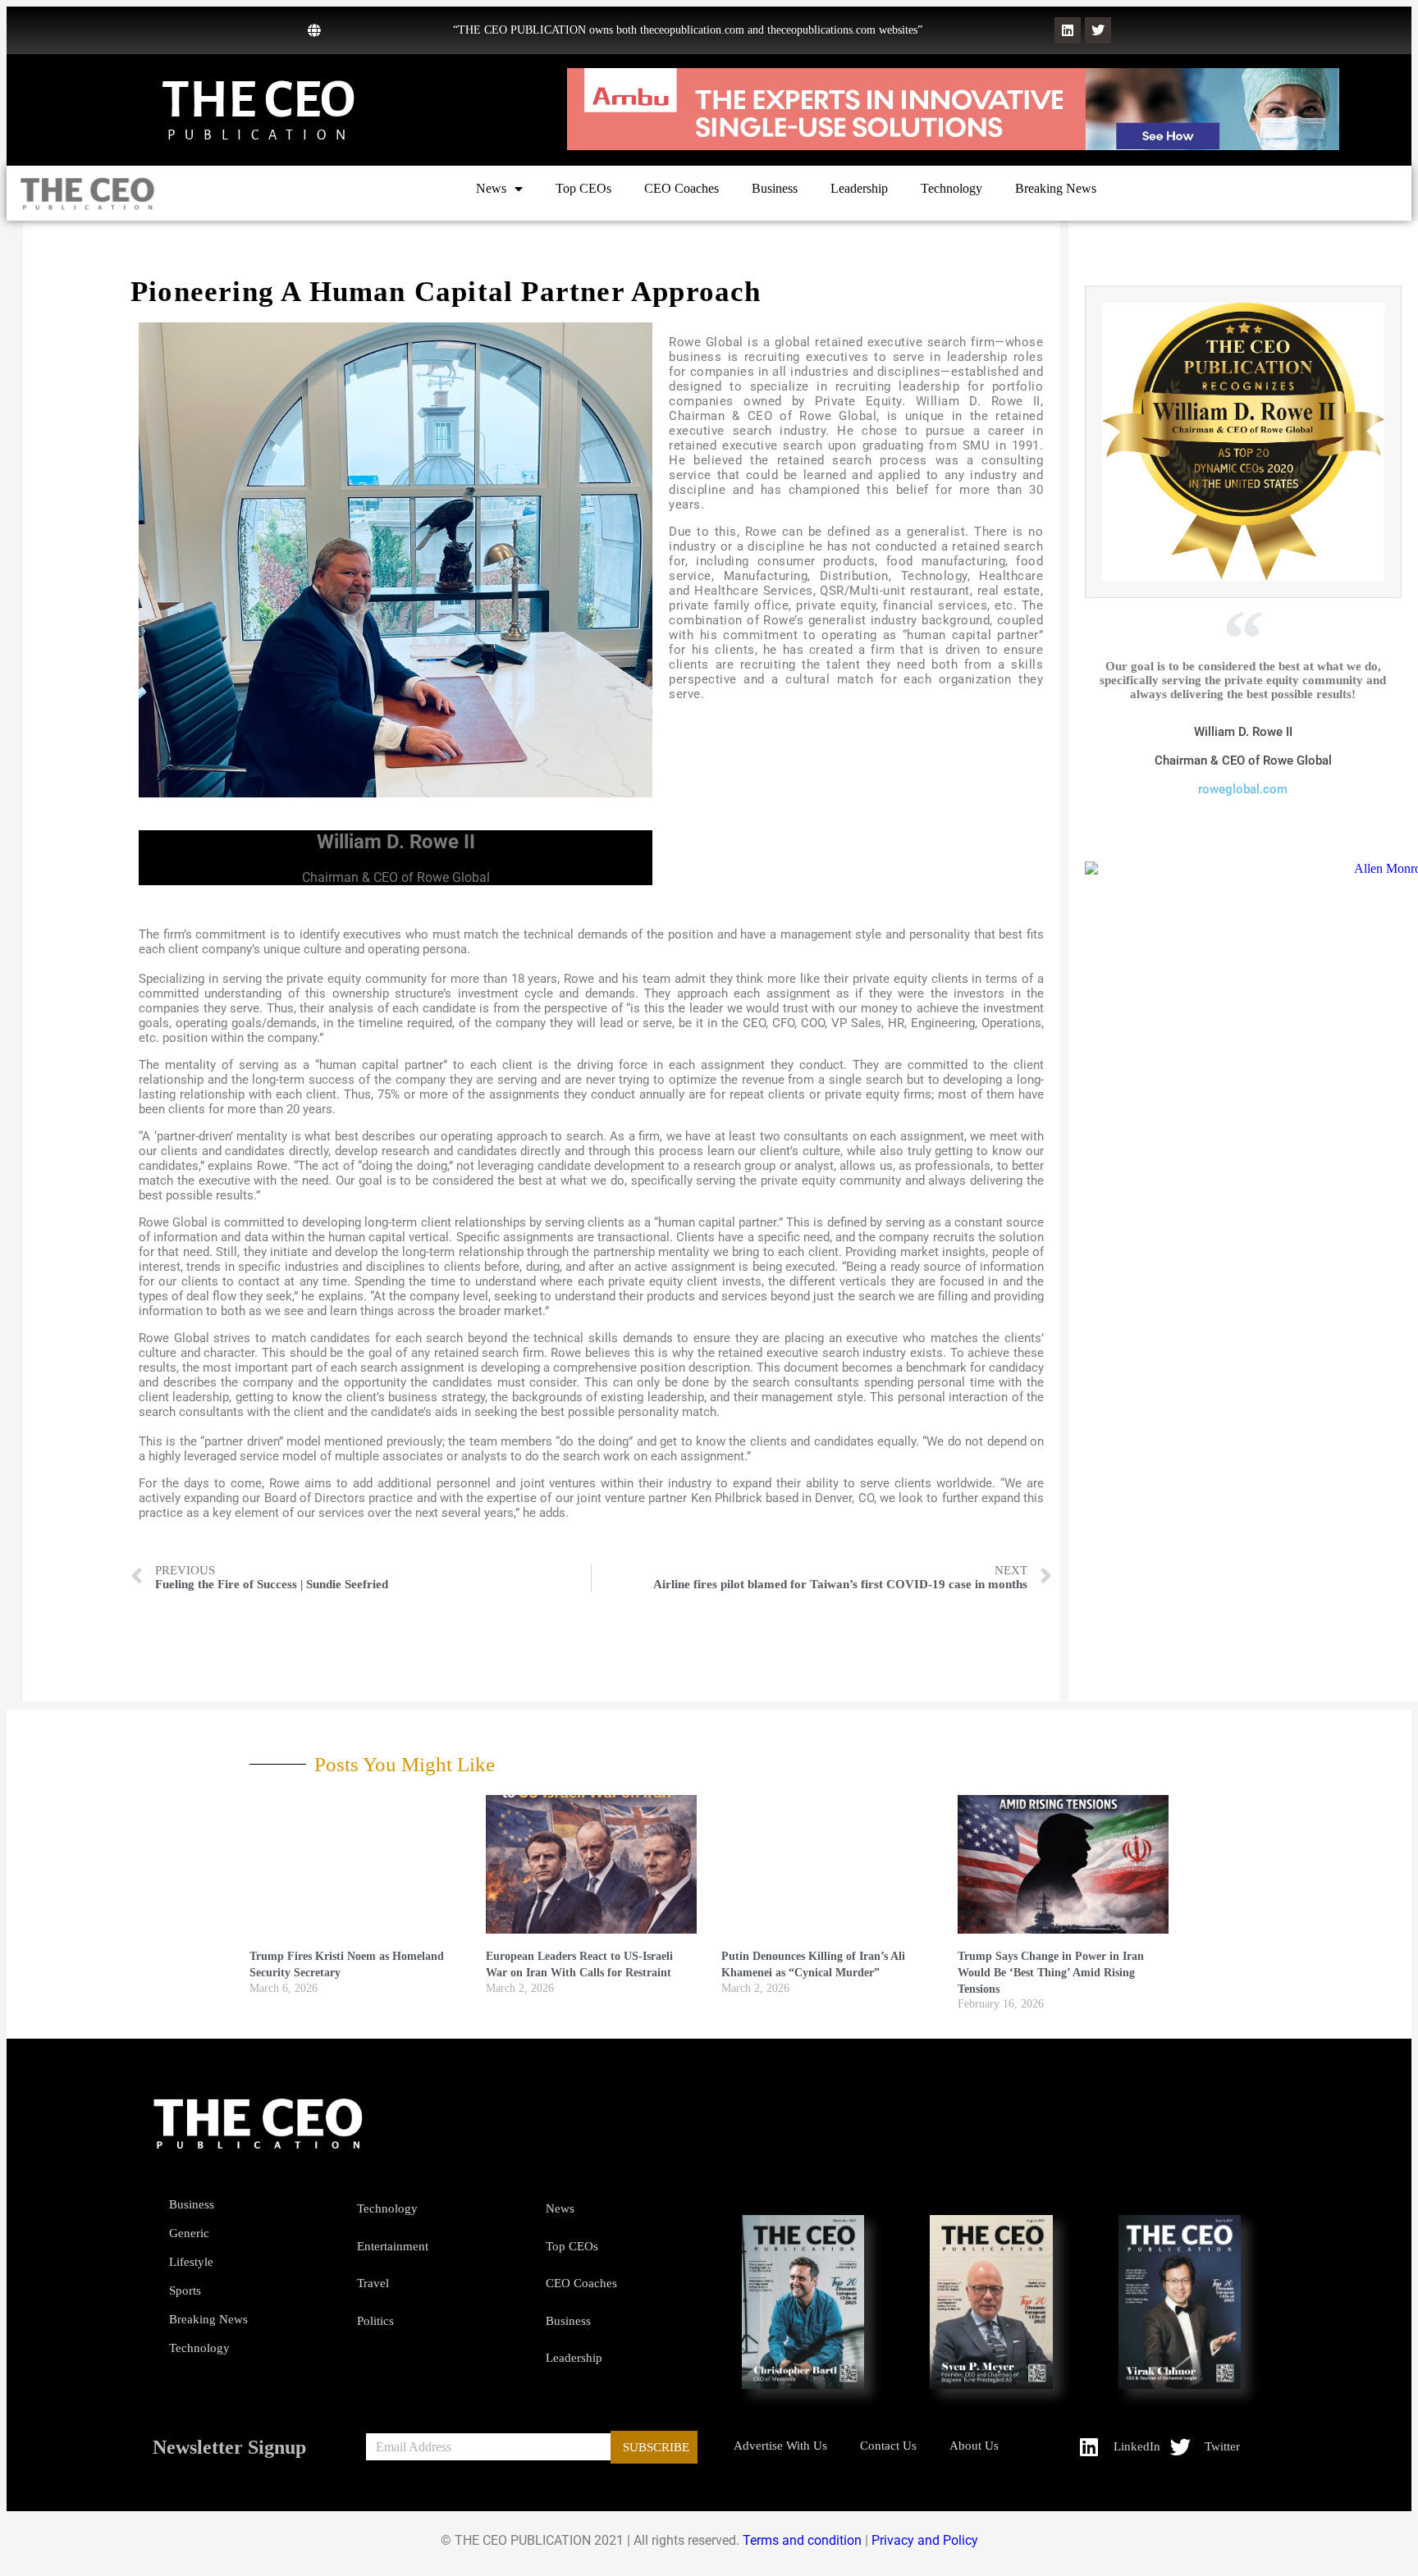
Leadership (859, 188)
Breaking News (1056, 188)
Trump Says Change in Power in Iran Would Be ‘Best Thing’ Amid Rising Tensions (1051, 1972)
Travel (373, 2283)
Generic (189, 2233)
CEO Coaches (682, 188)
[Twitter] (1098, 30)
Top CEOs (583, 188)
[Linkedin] (1068, 30)
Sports (185, 2291)
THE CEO (258, 100)
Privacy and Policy (925, 2540)
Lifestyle (191, 2262)
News (491, 188)
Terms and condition (802, 2540)
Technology (951, 188)
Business (775, 188)
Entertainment (393, 2246)
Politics (375, 2321)
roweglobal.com (1243, 789)
